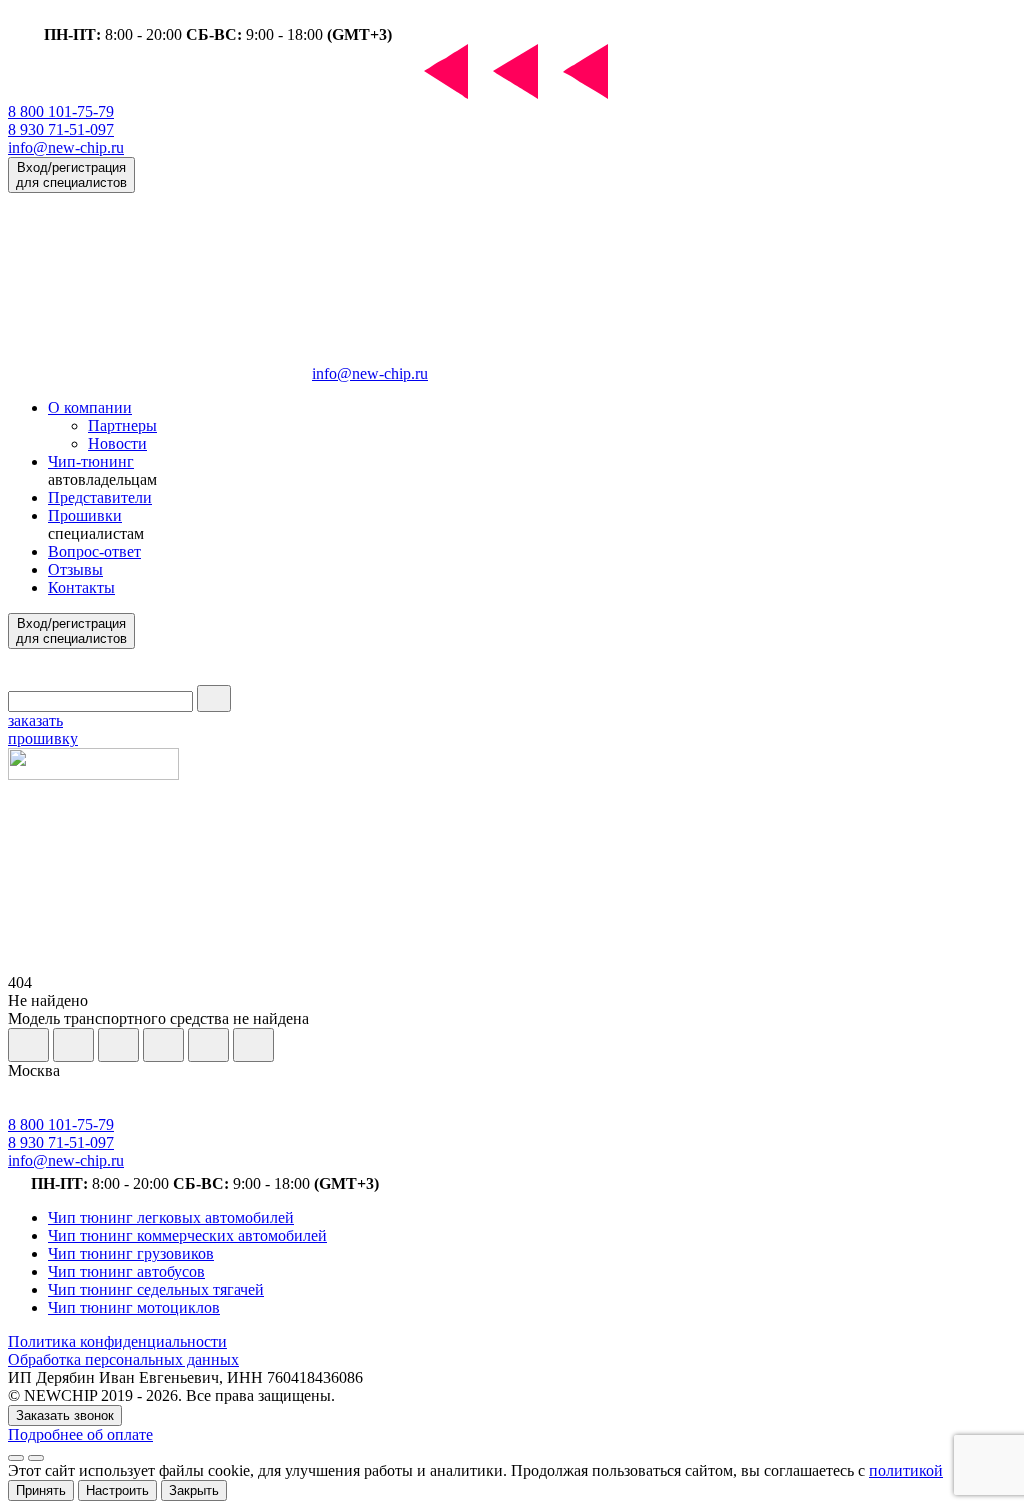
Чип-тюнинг (91, 461)
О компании (90, 407)
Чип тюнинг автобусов (126, 1271)
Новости (117, 443)
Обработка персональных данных (123, 1359)
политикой (906, 1470)
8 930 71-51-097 (61, 129)
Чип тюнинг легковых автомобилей (171, 1217)
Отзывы (75, 569)
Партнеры (122, 425)
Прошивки (85, 515)
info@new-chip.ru (66, 147)
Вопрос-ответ (94, 551)
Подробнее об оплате (80, 1434)
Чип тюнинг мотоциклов (134, 1307)
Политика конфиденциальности (117, 1341)
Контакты (81, 587)
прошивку (43, 729)
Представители (100, 497)
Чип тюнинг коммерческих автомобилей (187, 1235)
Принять (41, 1490)
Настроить (117, 1490)
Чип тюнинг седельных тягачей (156, 1289)
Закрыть (194, 1490)
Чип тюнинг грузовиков (131, 1253)
